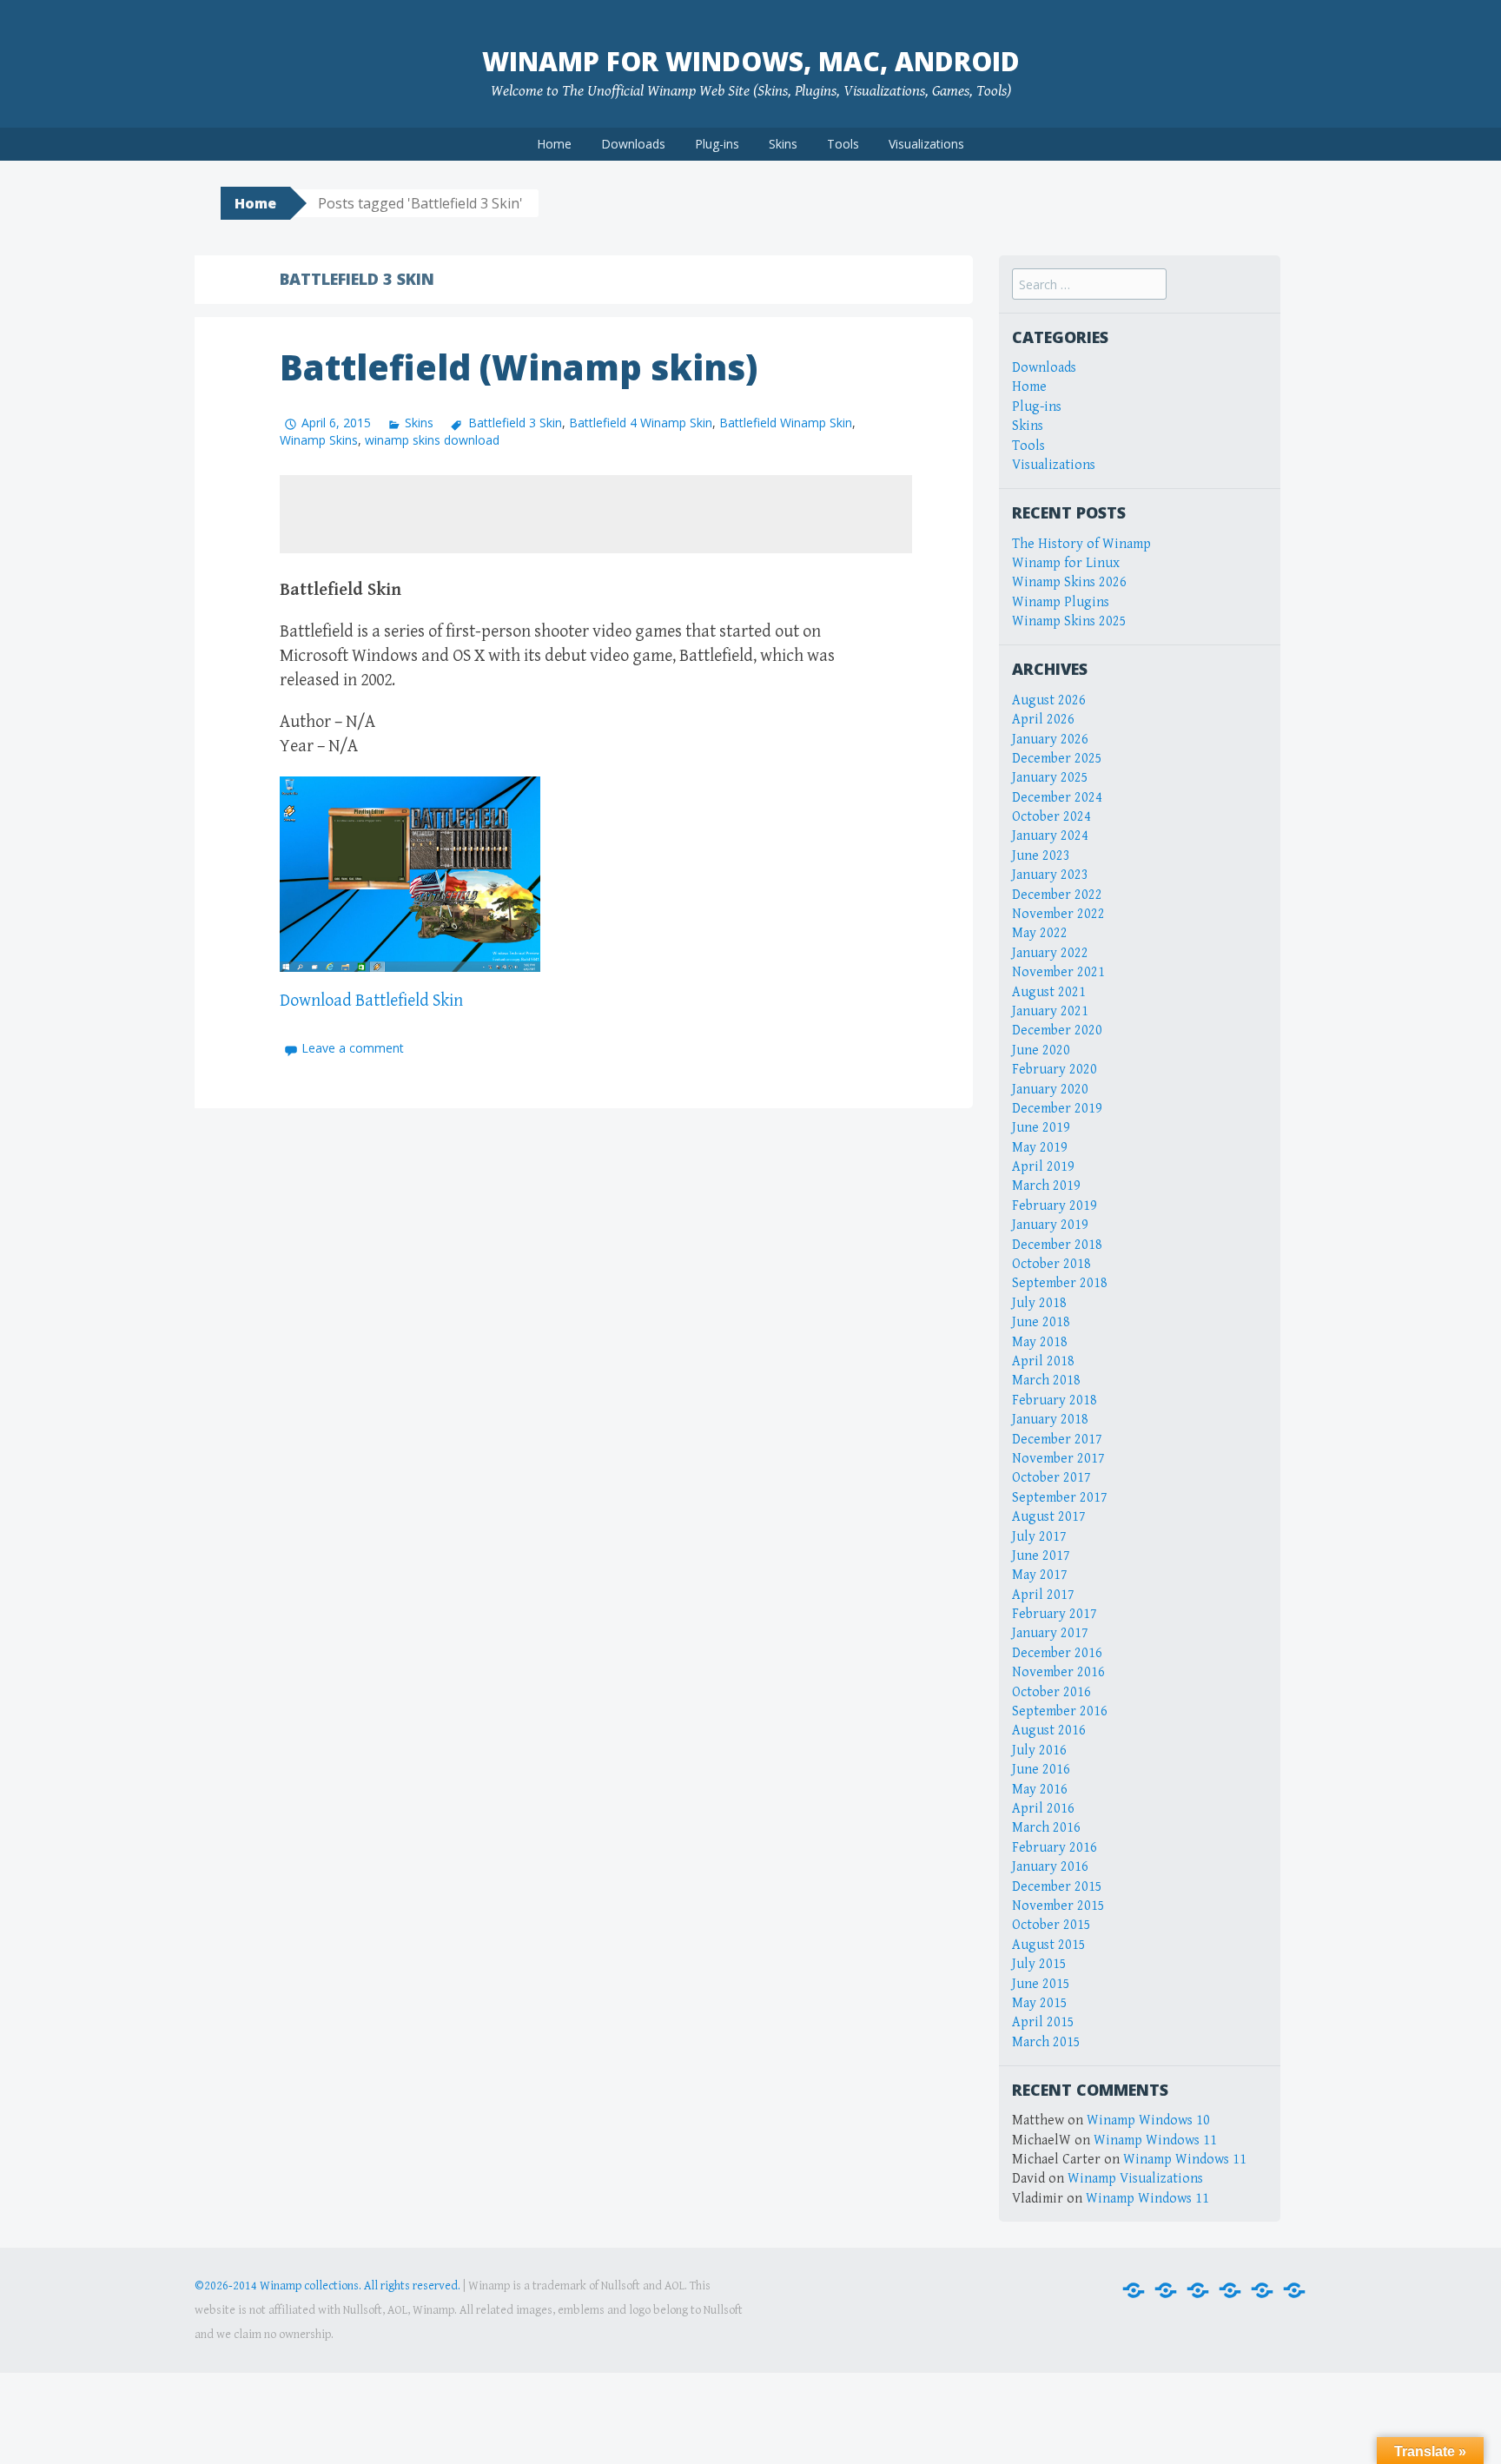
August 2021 (1049, 992)
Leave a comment (353, 1048)
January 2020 (1050, 1090)
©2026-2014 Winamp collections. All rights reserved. (327, 2286)
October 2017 (1051, 1478)
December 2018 (1057, 1245)
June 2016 (1041, 1770)
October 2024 (1051, 817)
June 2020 (1041, 1050)
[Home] (1134, 2291)
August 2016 (1049, 1731)
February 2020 (1055, 1070)
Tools (843, 144)
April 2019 (1043, 1167)
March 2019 (1046, 1186)
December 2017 (1057, 1440)
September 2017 (1060, 1498)
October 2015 (1051, 1925)
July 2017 (1039, 1537)
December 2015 (1057, 1887)
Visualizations (926, 144)
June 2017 (1041, 1556)
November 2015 (1058, 1906)
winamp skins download (432, 440)
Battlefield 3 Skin (515, 423)
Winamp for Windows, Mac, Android (751, 61)
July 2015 (1039, 1964)
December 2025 (1057, 759)
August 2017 (1049, 1517)
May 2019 (1040, 1148)
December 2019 (1057, 1109)
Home (554, 144)
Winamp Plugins (1061, 602)
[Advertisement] (596, 514)
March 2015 (1046, 2042)
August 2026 (1049, 700)
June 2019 (1041, 1128)
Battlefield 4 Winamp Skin (641, 423)
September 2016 (1060, 1711)
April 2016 (1043, 1809)
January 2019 (1050, 1225)
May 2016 (1040, 1790)
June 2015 (1041, 1984)
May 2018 (1040, 1342)
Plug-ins (717, 144)
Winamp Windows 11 (1155, 2140)
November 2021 (1058, 972)
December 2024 (1057, 798)
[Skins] (1230, 2291)
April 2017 (1043, 1595)
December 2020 (1057, 1031)
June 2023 (1041, 856)
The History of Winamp (1081, 544)
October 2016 (1051, 1692)
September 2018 (1060, 1283)
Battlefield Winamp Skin (786, 423)
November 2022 (1058, 914)
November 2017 (1058, 1459)
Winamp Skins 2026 (1069, 582)
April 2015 (1043, 2022)
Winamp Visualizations (1135, 2179)
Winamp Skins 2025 (1069, 621)
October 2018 (1051, 1264)
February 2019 (1055, 1206)
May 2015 (1040, 2003)
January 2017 (1050, 1633)
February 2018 (1055, 1400)
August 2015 (1049, 1945)
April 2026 (1043, 720)
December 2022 (1057, 895)
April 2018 (1043, 1361)
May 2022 (1040, 933)
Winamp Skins (319, 440)
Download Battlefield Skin (371, 1001)
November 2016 (1058, 1672)
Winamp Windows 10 (1148, 2120)
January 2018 (1050, 1420)
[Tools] (1262, 2291)
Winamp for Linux (1066, 563)
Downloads (633, 144)
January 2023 (1050, 875)
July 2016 (1039, 1751)
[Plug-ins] (1198, 2291)
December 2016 (1057, 1653)
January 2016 (1050, 1867)
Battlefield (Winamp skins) (519, 367)
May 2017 (1040, 1575)
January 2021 (1050, 1011)
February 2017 (1055, 1614)
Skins (783, 144)
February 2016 (1055, 1848)
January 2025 (1050, 778)
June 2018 (1041, 1322)
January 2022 (1050, 953)
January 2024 (1050, 836)
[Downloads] (1166, 2291)
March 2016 (1046, 1828)
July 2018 (1039, 1303)
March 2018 (1046, 1381)
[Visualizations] (1294, 2291)
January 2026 (1050, 740)
